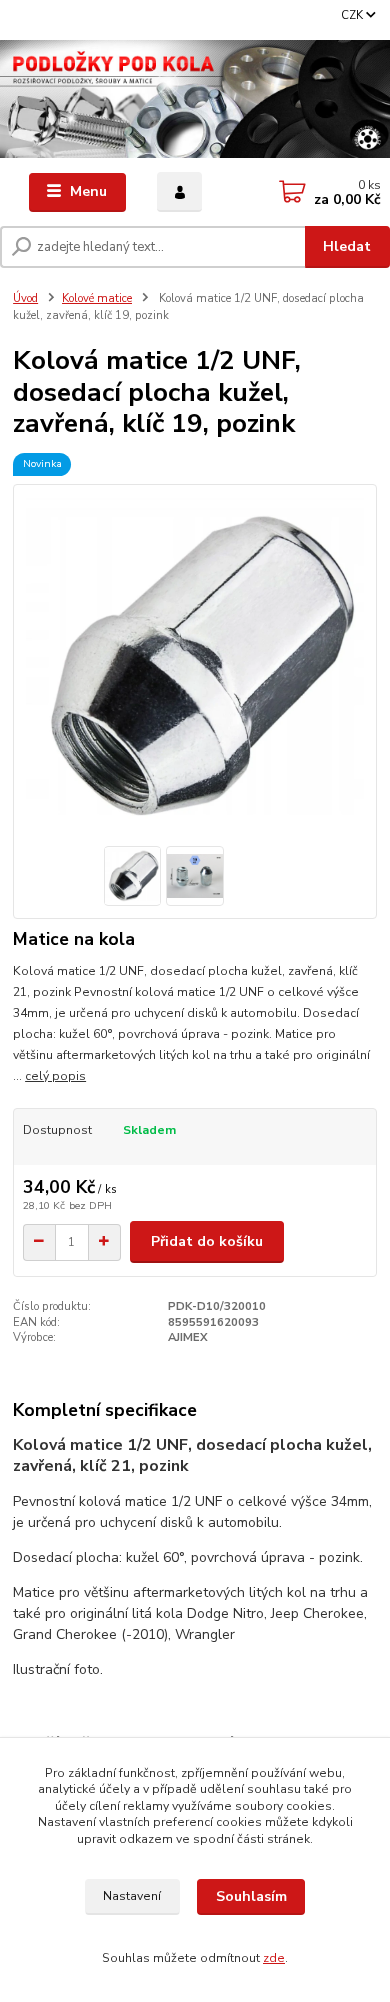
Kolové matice (97, 298)
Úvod (25, 298)
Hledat (347, 246)
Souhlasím (251, 1896)
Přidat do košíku (207, 1241)
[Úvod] (195, 99)
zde (274, 1958)
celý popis (55, 1076)
